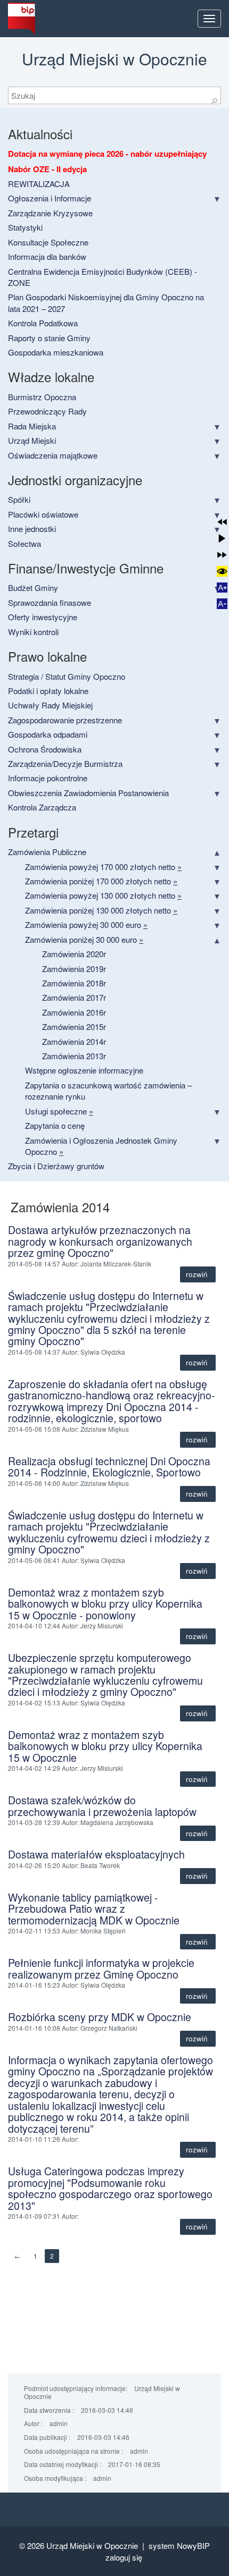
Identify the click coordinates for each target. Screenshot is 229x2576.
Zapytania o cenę (55, 1125)
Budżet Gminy (33, 588)
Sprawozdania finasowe (50, 602)
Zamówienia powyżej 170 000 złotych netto (103, 867)
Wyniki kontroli (33, 632)
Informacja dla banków (47, 256)
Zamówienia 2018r (74, 983)
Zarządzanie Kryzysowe (50, 213)
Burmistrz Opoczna (42, 397)
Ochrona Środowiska (45, 749)
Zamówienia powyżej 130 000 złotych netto (103, 895)
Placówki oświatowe (43, 514)
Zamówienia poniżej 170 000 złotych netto (101, 881)
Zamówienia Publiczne (47, 852)
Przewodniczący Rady (47, 411)
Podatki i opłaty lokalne (48, 691)
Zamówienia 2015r (74, 1027)
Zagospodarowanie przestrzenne (65, 720)
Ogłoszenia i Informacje (50, 198)
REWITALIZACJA (39, 184)
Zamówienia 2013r (74, 1056)
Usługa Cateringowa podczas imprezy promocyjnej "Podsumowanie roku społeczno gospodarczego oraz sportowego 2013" (110, 2188)
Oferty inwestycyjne (43, 617)
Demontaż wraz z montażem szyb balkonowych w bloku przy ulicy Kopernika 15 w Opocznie (105, 1746)
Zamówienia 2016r (74, 1012)
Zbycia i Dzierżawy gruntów (56, 1166)
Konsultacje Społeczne (48, 242)
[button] (222, 522)
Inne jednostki (32, 529)
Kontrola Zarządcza (42, 807)
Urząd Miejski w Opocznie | (97, 2545)
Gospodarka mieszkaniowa (56, 352)
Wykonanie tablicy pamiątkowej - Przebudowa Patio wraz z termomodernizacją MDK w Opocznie (94, 1909)
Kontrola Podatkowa (43, 323)
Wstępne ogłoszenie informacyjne (84, 1070)
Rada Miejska (32, 426)
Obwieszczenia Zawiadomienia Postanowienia (88, 793)
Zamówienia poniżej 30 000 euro (84, 939)
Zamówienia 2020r (74, 954)
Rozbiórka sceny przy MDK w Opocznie (100, 2017)
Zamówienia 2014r (74, 1041)
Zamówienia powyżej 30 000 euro (86, 924)
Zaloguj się (124, 2557)
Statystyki (25, 227)
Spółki (19, 499)
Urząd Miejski (32, 440)
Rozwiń (198, 1274)
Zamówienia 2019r (74, 969)
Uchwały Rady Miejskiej (50, 705)
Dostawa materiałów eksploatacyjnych (96, 1854)
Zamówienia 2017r (74, 997)
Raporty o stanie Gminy (49, 338)
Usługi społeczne (59, 1111)
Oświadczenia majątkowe (53, 455)
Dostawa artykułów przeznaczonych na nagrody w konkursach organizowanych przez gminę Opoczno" (100, 1241)
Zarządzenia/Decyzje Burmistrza (65, 763)
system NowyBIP (179, 2545)
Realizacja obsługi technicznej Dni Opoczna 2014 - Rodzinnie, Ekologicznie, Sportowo (109, 1467)
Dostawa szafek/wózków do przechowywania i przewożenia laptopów (102, 1806)
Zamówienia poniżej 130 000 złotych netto (101, 910)
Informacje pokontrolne (48, 778)
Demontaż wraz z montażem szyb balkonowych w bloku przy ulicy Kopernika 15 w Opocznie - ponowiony (105, 1604)
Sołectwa (24, 543)
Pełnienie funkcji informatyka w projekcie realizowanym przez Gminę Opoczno (101, 1968)
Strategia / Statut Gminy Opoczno (67, 676)
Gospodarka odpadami (48, 734)
